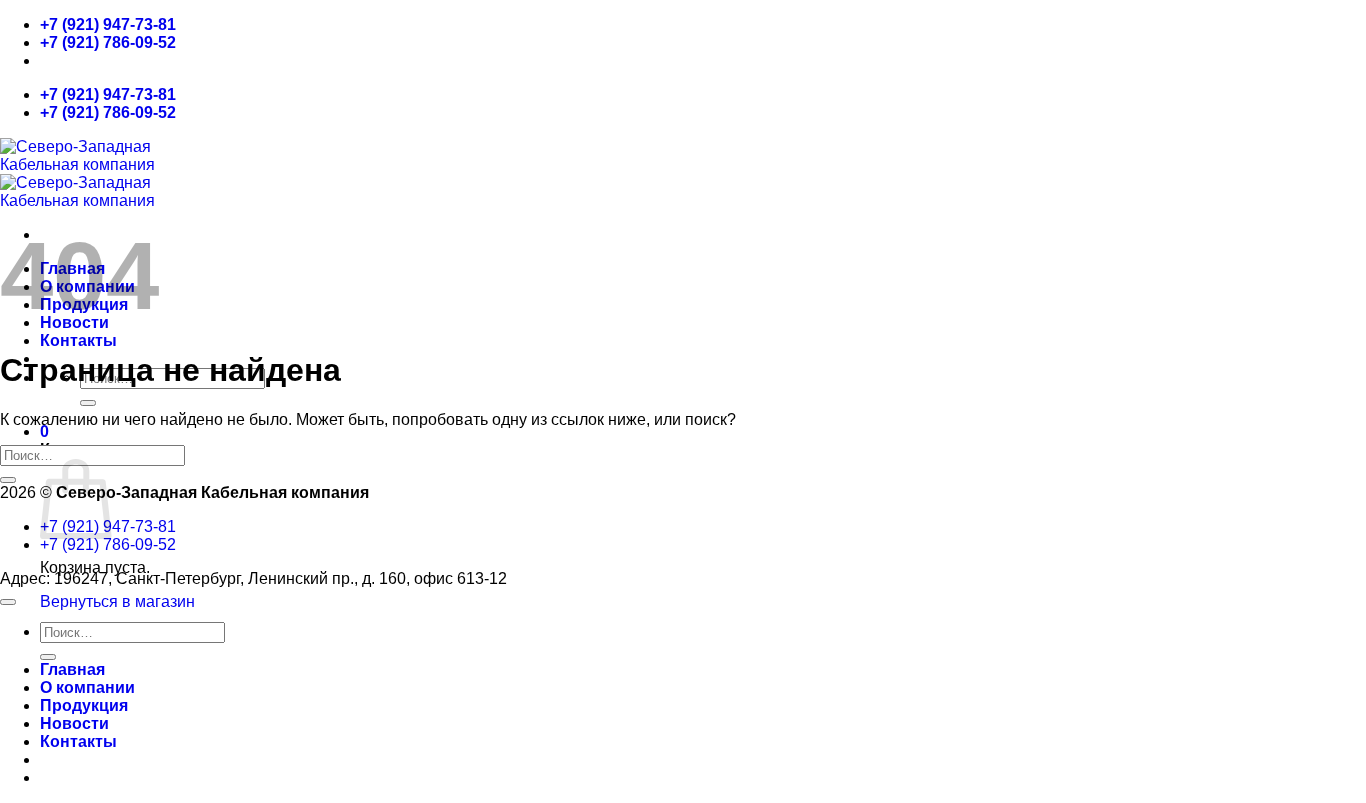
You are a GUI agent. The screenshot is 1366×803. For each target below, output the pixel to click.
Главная (72, 669)
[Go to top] (8, 602)
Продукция (84, 705)
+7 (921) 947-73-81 (108, 24)
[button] (44, 431)
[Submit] (88, 403)
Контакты (78, 340)
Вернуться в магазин (117, 601)
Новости (74, 723)
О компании (87, 687)
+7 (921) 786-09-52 (108, 42)
